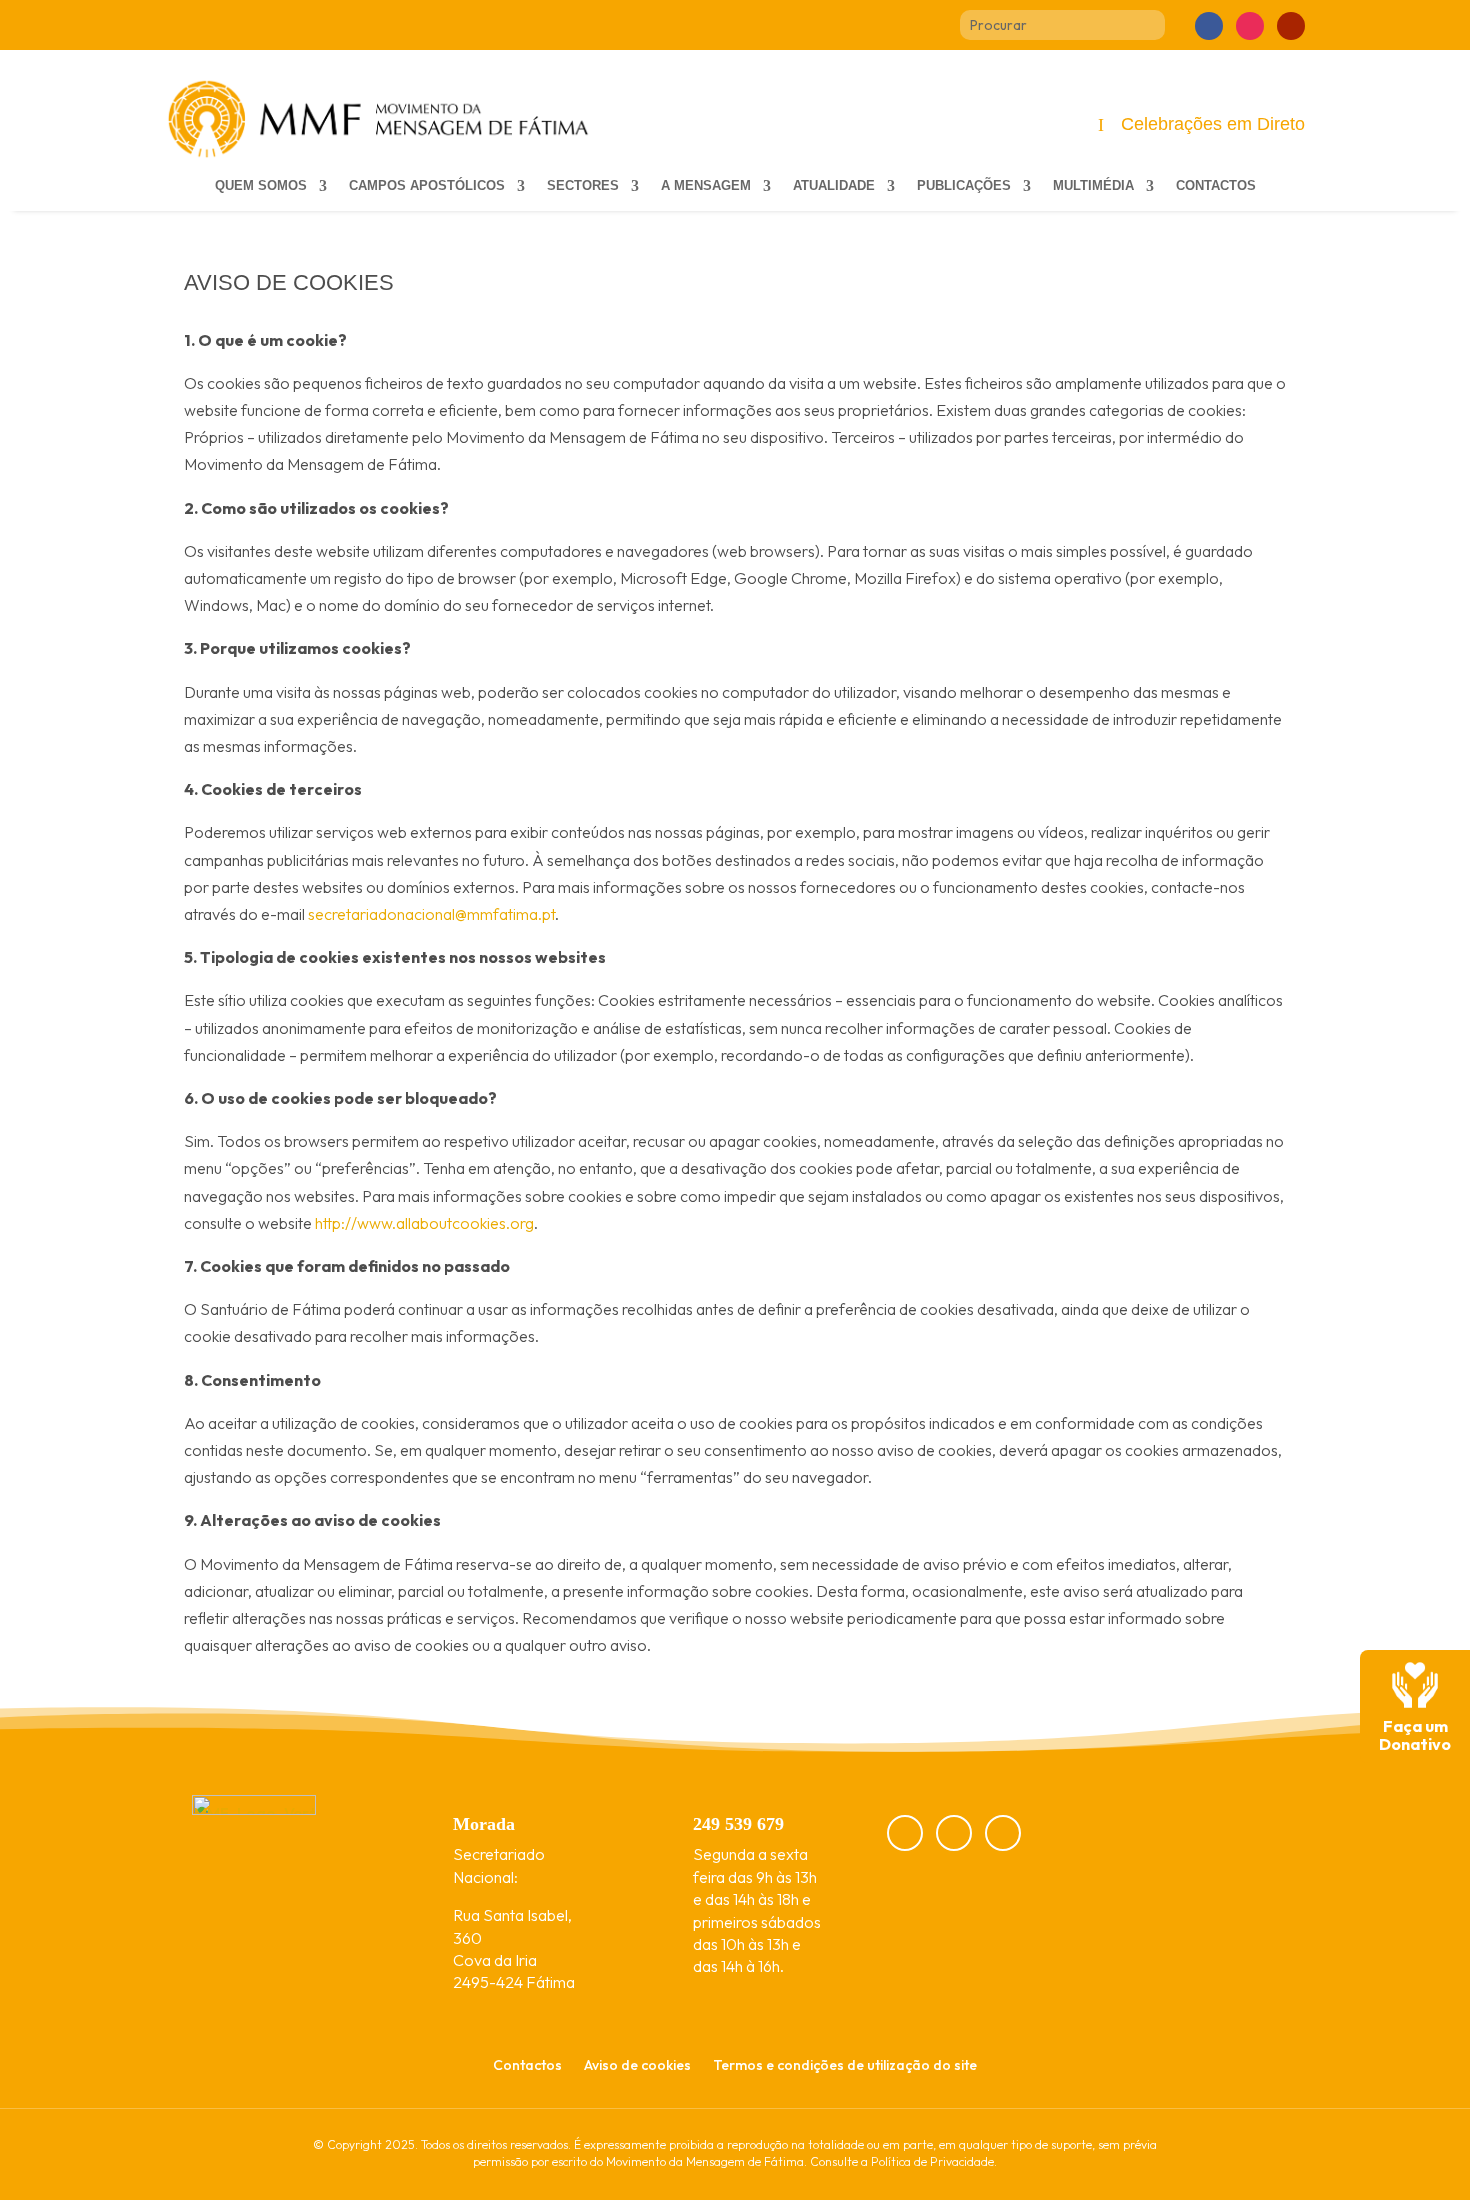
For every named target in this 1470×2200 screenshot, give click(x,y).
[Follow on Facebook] (1209, 26)
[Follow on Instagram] (1250, 26)
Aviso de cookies (637, 2066)
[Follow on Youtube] (1291, 26)
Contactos (1216, 186)
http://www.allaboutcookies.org (424, 1223)
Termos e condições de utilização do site (845, 2066)
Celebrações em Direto (1213, 124)
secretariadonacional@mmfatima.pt (431, 914)
